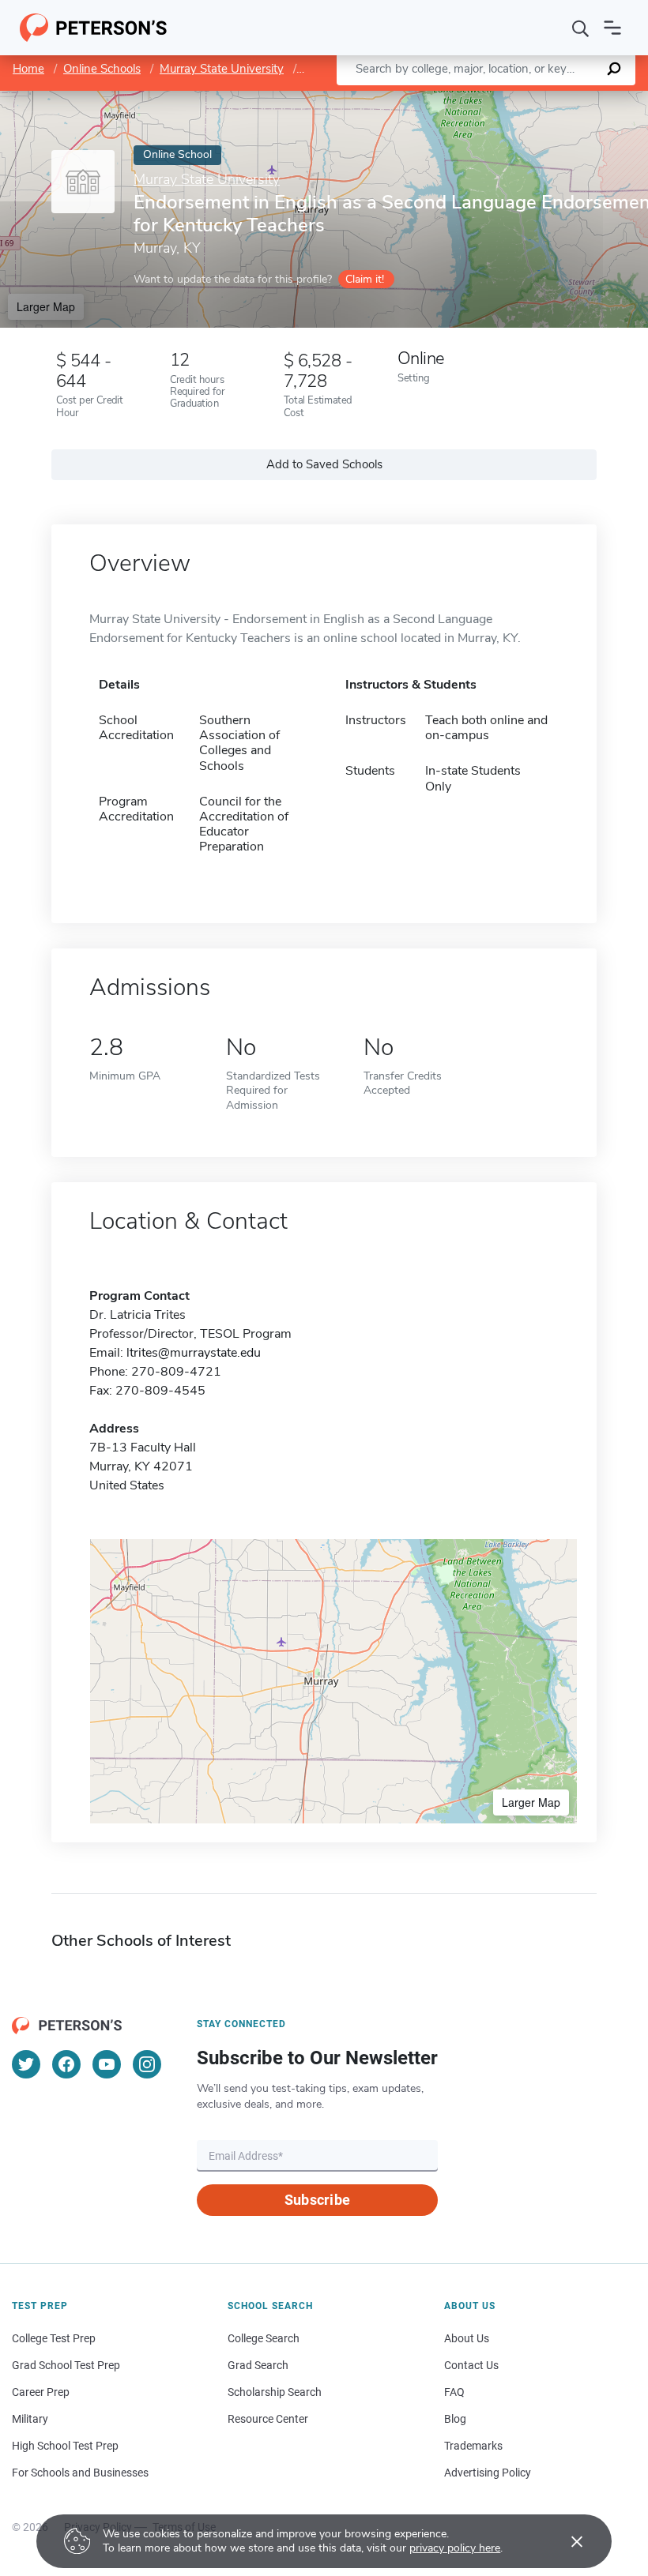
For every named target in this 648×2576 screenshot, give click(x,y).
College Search (264, 2338)
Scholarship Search (275, 2392)
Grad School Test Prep (66, 2365)
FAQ (454, 2392)
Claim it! (365, 279)
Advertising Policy (488, 2473)
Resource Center (268, 2419)
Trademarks (473, 2446)
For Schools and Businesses (80, 2473)
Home (28, 69)
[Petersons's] (94, 28)
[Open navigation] (612, 28)
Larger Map (46, 306)
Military (30, 2419)
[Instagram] (147, 2064)
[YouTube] (107, 2064)
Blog (455, 2419)
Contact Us (471, 2365)
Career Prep (41, 2392)
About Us (467, 2338)
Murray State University (222, 69)
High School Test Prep (65, 2446)
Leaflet (462, 98)
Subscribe (317, 2200)
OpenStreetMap (541, 98)
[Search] (581, 28)
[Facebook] (66, 2064)
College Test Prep (54, 2338)
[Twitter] (26, 2064)
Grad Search (258, 2365)
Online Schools (102, 69)
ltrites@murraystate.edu (194, 1353)
